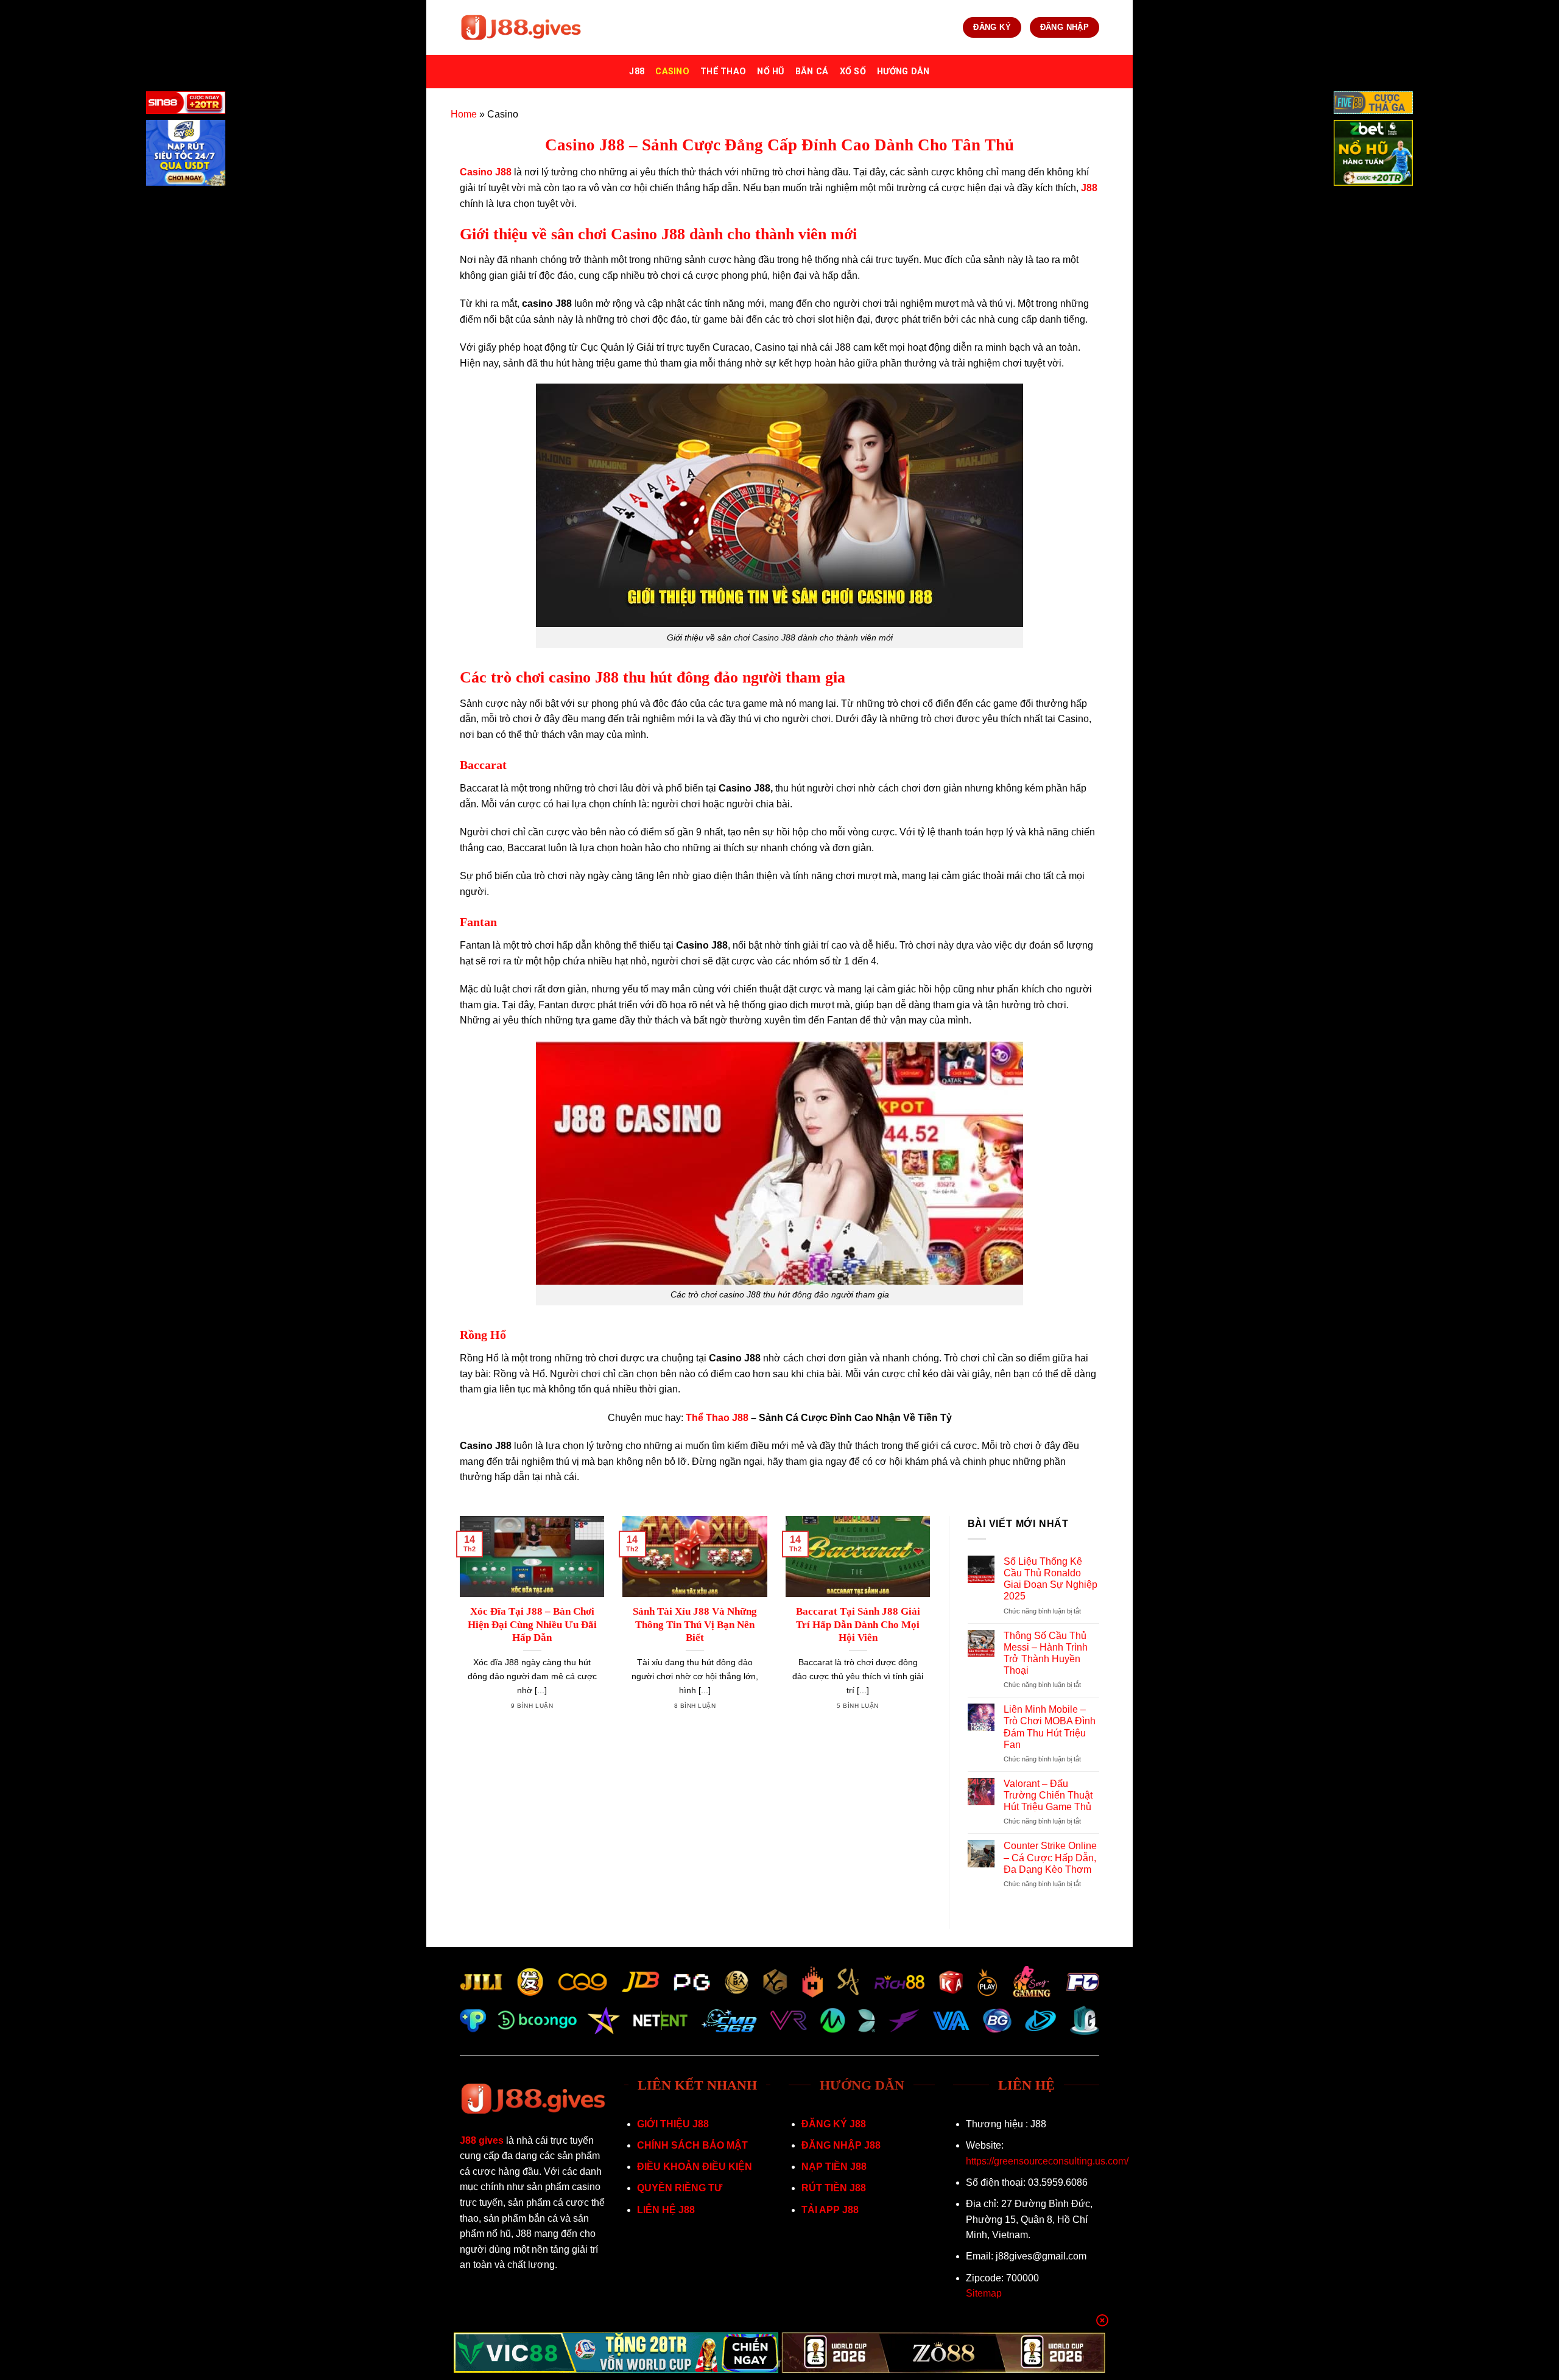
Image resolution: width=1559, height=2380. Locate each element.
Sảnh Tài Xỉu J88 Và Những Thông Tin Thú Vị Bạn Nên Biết (695, 1624)
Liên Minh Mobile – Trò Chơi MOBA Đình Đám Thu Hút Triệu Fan (1050, 1727)
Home (464, 114)
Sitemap (984, 2293)
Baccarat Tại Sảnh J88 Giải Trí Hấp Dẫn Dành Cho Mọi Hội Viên (858, 1624)
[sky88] (186, 155)
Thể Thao (723, 72)
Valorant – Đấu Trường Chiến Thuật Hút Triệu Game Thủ (1048, 1795)
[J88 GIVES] (521, 28)
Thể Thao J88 (717, 1418)
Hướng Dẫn (903, 72)
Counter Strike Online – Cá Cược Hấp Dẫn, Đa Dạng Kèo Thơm (1050, 1857)
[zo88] (944, 2353)
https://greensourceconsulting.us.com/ (1047, 2161)
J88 (637, 72)
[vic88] (616, 2353)
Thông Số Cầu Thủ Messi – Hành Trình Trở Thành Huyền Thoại (1046, 1653)
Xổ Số (853, 72)
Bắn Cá (812, 72)
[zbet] (1373, 155)
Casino (672, 72)
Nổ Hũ (770, 72)
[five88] (1373, 105)
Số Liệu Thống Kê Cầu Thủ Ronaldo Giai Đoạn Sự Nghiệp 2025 (1050, 1579)
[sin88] (186, 105)
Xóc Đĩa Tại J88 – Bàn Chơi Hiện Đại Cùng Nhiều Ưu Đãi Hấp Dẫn (532, 1624)
